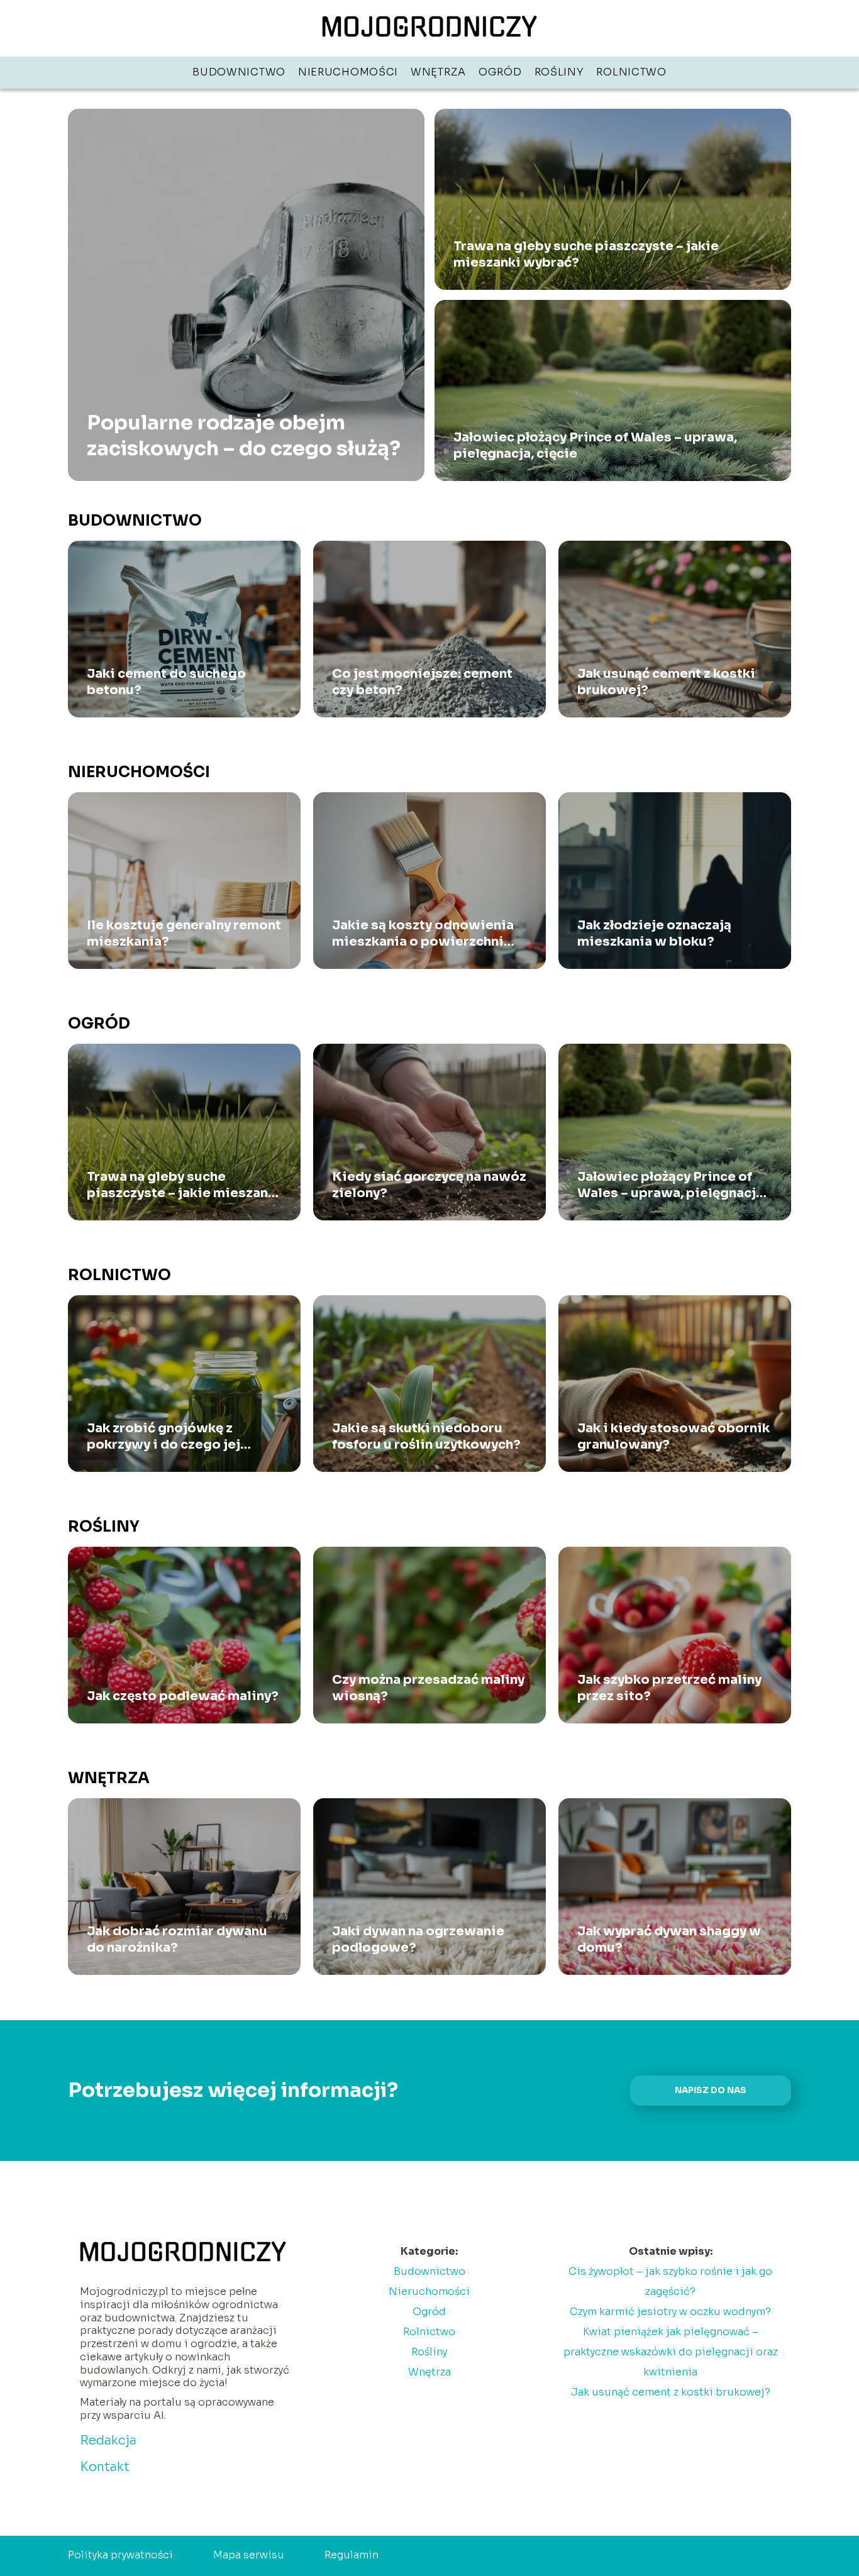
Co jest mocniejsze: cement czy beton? (422, 682)
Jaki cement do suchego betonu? (166, 682)
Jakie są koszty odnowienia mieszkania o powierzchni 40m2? (423, 934)
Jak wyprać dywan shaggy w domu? (669, 1939)
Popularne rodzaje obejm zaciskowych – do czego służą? (244, 435)
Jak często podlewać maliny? (183, 1696)
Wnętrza (438, 72)
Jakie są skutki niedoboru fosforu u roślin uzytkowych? (426, 1436)
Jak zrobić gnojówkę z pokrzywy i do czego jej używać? (163, 1437)
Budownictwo (239, 72)
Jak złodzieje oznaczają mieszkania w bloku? (654, 933)
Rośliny (559, 72)
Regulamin (352, 2555)
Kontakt (105, 2467)
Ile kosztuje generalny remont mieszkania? (184, 933)
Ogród (500, 72)
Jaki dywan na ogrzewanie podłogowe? (418, 1939)
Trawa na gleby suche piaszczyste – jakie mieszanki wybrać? (586, 254)
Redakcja (108, 2441)
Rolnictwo (631, 72)
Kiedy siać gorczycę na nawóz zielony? (429, 1185)
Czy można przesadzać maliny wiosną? (428, 1688)
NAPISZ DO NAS (711, 2090)
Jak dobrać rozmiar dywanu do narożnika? (177, 1939)
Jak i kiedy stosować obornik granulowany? (673, 1436)
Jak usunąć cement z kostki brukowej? (666, 682)
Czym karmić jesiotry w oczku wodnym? (670, 2312)
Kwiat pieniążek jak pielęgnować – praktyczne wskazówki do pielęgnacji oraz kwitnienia (671, 2352)
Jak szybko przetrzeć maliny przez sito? (669, 1688)
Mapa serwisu (249, 2555)
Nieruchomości (348, 72)
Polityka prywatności (120, 2555)
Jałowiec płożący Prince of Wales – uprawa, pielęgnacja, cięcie (595, 445)
